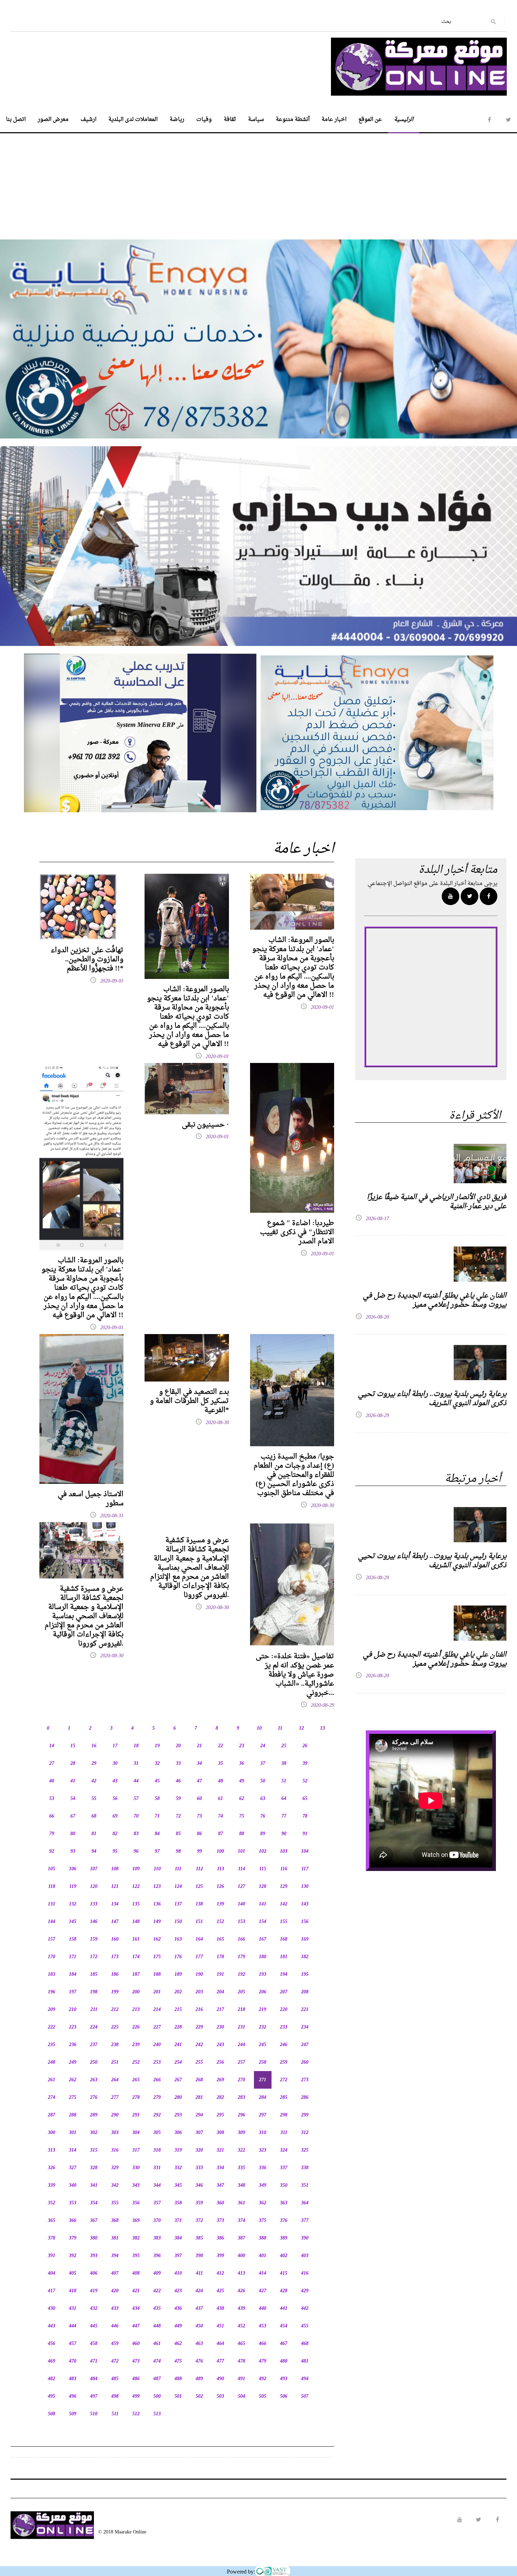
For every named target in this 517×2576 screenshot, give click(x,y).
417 (52, 2291)
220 (284, 2010)
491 (241, 2379)
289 (94, 2115)
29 (94, 1764)
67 (73, 1816)
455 (305, 2326)
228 (178, 2027)
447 (136, 2326)
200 (136, 1992)
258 (263, 2062)
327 (73, 2168)
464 (220, 2344)
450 (199, 2326)
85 (178, 1834)
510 (94, 2414)
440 (263, 2309)
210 (73, 2010)
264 (115, 2080)
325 (305, 2150)
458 (94, 2344)
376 (284, 2221)
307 (199, 2133)
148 (136, 1922)
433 (115, 2309)
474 (157, 2361)
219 (263, 2010)
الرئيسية (404, 120)
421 (136, 2291)
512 (136, 2414)
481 (305, 2361)
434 (136, 2309)
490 (220, 2379)
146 (94, 1922)
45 (157, 1781)
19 (157, 1746)
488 (178, 2379)
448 (157, 2326)
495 (52, 2396)
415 (284, 2273)
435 (157, 2309)
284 (263, 2098)
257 (241, 2062)
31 (136, 1764)
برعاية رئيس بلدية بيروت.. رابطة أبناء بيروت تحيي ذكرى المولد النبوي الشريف (432, 1399)
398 (199, 2256)
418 (73, 2291)
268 (199, 2080)
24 (263, 1746)
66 (52, 1816)
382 (136, 2238)
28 (73, 1764)
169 (305, 1939)
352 (52, 2203)
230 (220, 2027)
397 (178, 2256)
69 (115, 1816)
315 (94, 2150)
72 (178, 1816)
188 (157, 1975)
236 (73, 2045)
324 (284, 2150)
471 (94, 2361)
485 (115, 2379)
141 (263, 1904)
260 (305, 2062)
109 (136, 1869)
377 (305, 2221)
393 (94, 2256)
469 (52, 2361)
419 (94, 2291)
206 (263, 1992)
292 (157, 2115)
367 (94, 2221)
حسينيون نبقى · (205, 1125)
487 (157, 2379)
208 (305, 1992)
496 (73, 2396)
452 (241, 2326)
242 (199, 2045)
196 (52, 1992)
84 (157, 1834)
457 (73, 2344)
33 (178, 1764)
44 (136, 1781)
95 (115, 1851)
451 (220, 2326)
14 (52, 1746)
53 (52, 1799)
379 (73, 2238)
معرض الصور (53, 120)
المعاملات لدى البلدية (133, 120)
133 (94, 1904)
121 (115, 1887)
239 (136, 2045)
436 (178, 2309)
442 (305, 2309)
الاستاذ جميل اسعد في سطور (91, 1499)
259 (284, 2062)
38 (284, 1764)
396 (157, 2256)
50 (263, 1781)
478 (241, 2361)
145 (73, 1922)
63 (263, 1799)
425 (220, 2291)
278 (136, 2098)
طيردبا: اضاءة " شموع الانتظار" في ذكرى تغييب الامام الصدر (297, 1232)
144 (52, 1922)
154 (263, 1922)
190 (199, 1975)
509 (73, 2414)
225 (115, 2027)
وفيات (204, 120)
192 (241, 1975)
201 (157, 1992)
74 (221, 1816)
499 (136, 2396)
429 (305, 2291)
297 (263, 2115)
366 (73, 2221)
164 (199, 1939)
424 (199, 2291)
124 (178, 1887)
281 (199, 2098)
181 (284, 1957)
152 (220, 1922)
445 (94, 2326)
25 (284, 1746)
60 (199, 1799)
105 (52, 1869)
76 (263, 1816)
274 (52, 2098)
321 (220, 2150)
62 (242, 1799)
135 (136, 1904)
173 (115, 1957)
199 (115, 1992)
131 (52, 1904)
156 (305, 1922)
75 (242, 1816)
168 (284, 1939)
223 (73, 2027)
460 (136, 2344)
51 (284, 1781)
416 (305, 2273)
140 (241, 1904)
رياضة (177, 120)
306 (178, 2133)
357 (157, 2203)
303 (115, 2133)
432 (94, 2309)
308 (220, 2133)
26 (305, 1746)
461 (157, 2344)
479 (263, 2361)
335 (241, 2168)
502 (199, 2396)
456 (52, 2344)
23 (242, 1746)
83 (136, 1834)
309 (241, 2133)
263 (94, 2080)
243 (220, 2045)
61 (221, 1799)
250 (94, 2062)
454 (284, 2326)
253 (157, 2062)
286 (305, 2098)
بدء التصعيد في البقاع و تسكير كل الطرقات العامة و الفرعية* (189, 1401)
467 (284, 2344)
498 (115, 2396)
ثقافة (230, 120)
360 (220, 2203)
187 (136, 1975)
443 (52, 2326)
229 (199, 2027)
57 (136, 1799)
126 (220, 1887)
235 (52, 2045)
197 (73, 1992)
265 (136, 2080)
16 (94, 1746)
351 (305, 2186)
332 (178, 2168)
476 (199, 2361)
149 (157, 1922)
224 (94, 2027)
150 (178, 1922)
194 (284, 1975)
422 (157, 2291)
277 (115, 2098)
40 (52, 1781)
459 (115, 2344)
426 (241, 2291)
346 (199, 2186)
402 (284, 2256)
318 (157, 2150)
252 (136, 2062)
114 (242, 1869)
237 (94, 2045)
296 (241, 2115)
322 (241, 2150)
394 (115, 2256)
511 (115, 2414)
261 (52, 2080)
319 (178, 2150)
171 (73, 1957)
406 (94, 2273)
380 (94, 2238)
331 (157, 2168)
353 (73, 2203)
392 (73, 2256)
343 (136, 2186)
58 (157, 1799)
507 (305, 2396)
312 (305, 2133)
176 (178, 1957)
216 (199, 2010)
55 (94, 1799)
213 (136, 2010)
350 (284, 2186)
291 (136, 2115)
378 (52, 2238)
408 (136, 2273)
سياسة (256, 120)
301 (73, 2133)
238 (115, 2045)
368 (115, 2221)
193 (263, 1975)
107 (94, 1869)
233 (284, 2027)
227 (157, 2027)
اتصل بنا (16, 120)
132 (73, 1904)
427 (263, 2291)
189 (178, 1975)
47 (199, 1781)
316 (115, 2150)
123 (157, 1887)
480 (284, 2361)
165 (220, 1939)
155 (284, 1922)
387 (241, 2238)
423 (178, 2291)
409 (157, 2273)
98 (178, 1851)
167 (263, 1939)
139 (220, 1904)
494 (305, 2379)
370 (157, 2221)
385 (199, 2238)
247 (305, 2045)
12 (301, 1728)
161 (136, 1939)
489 (199, 2379)
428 (284, 2291)
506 (284, 2396)
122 (136, 1887)
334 (220, 2168)
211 (94, 2010)
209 (52, 2010)
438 (220, 2309)
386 (220, 2238)
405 (73, 2273)
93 (73, 1851)
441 (284, 2309)
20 (178, 1746)
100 (220, 1851)
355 (115, 2203)
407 (115, 2273)
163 (178, 1939)
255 (199, 2062)
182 (305, 1957)
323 (263, 2150)
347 (220, 2186)
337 (284, 2168)
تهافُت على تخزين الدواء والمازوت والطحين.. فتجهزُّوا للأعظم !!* (87, 960)
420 (115, 2291)
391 (52, 2256)
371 (178, 2221)
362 (263, 2203)
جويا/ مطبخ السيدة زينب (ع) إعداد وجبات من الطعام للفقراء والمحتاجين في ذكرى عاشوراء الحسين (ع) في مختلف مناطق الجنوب (294, 1475)
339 (52, 2186)
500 (157, 2396)
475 (178, 2361)
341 (94, 2186)
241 (178, 2045)
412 (220, 2273)
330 (136, 2168)
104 (305, 1851)
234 (305, 2027)
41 (73, 1781)
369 (136, 2221)
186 (115, 1975)
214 (157, 2010)
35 (221, 1764)
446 (115, 2326)
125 (199, 1887)
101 (241, 1851)
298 (284, 2115)
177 (199, 1957)
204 (220, 1992)
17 (115, 1746)
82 (115, 1834)
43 (115, 1781)
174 (136, 1957)
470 (73, 2361)
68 (94, 1816)
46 (178, 1781)
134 (115, 1904)
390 (305, 2238)
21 (199, 1746)
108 (115, 1869)
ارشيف (88, 120)
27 (52, 1764)
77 (284, 1816)
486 (136, 2379)
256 (220, 2062)
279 (157, 2098)
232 (263, 2027)
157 (52, 1939)
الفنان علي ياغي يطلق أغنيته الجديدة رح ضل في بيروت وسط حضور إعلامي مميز (435, 1300)
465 (241, 2344)
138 (199, 1904)
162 (157, 1939)
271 (263, 2080)
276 (94, 2098)
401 (263, 2256)
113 (221, 1869)
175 (157, 1957)
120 (94, 1887)
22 (221, 1746)
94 (94, 1851)
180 (263, 1957)
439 (241, 2309)
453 (263, 2326)
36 (242, 1764)
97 (157, 1851)
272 (284, 2080)
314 (73, 2150)
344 (157, 2186)
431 (73, 2309)
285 (284, 2098)
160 (115, 1939)
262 (73, 2080)
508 (52, 2414)
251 (115, 2062)
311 (284, 2133)
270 (241, 2080)
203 (199, 1992)
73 (199, 1816)
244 (241, 2045)
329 (115, 2168)
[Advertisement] (258, 182)
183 (52, 1975)
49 (242, 1781)
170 (52, 1957)
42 (94, 1781)
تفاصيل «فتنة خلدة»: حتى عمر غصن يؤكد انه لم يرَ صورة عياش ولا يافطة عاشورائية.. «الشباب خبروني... (295, 1675)
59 (178, 1799)
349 (263, 2186)
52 (305, 1781)
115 (263, 1869)
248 (52, 2062)
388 (263, 2238)
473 (136, 2361)
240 (157, 2045)
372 (199, 2221)
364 (305, 2203)
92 (52, 1851)
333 (199, 2168)
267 (178, 2080)
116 (284, 1869)
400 (241, 2256)
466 (263, 2344)
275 (73, 2098)
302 (94, 2133)
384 (178, 2238)
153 (241, 1922)
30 (115, 1764)
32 (157, 1764)
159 (94, 1939)
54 (73, 1799)
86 (199, 1834)
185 (94, 1975)
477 (220, 2361)
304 (136, 2133)
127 (241, 1887)
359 (199, 2203)
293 (178, 2115)
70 (136, 1816)
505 (263, 2396)
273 (305, 2080)
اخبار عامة (334, 120)
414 (263, 2273)
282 (220, 2098)
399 (220, 2256)
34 (199, 1764)
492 (263, 2379)
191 (220, 1975)
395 (136, 2256)
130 (305, 1887)
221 (305, 2010)
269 (220, 2080)
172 (94, 1957)
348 (241, 2186)
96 (136, 1851)
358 (178, 2203)
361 (241, 2203)
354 (94, 2203)
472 (115, 2361)
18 (136, 1746)
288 (73, 2115)
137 (178, 1904)
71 (157, 1816)
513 (157, 2414)
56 (115, 1799)
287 (52, 2115)
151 (199, 1922)
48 (221, 1781)
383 (157, 2238)
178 (220, 1957)
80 (73, 1834)
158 (73, 1939)
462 (178, 2344)
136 (157, 1904)
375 (263, 2221)
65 (305, 1799)
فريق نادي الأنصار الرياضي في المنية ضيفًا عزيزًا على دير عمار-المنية (437, 1202)
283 (241, 2098)
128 (263, 1887)
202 (178, 1992)
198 (94, 1992)
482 (52, 2379)
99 (199, 1851)
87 (221, 1834)
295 (220, 2115)
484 (94, 2379)
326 (52, 2168)
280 (178, 2098)
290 (115, 2115)
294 (199, 2115)
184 (73, 1975)
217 (220, 2010)
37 (263, 1764)
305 (157, 2133)
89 (263, 1834)
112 (199, 1869)
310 (263, 2133)
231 (241, 2027)
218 (241, 2010)
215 (178, 2010)
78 (305, 1816)
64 (284, 1799)
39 (305, 1764)
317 (136, 2150)
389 (284, 2238)
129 (284, 1887)
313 (52, 2150)
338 (305, 2168)
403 (305, 2256)
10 (259, 1728)
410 (178, 2273)
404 (52, 2273)
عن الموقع (370, 120)
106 (73, 1869)
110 (157, 1869)
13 (323, 1728)
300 (52, 2133)
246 (284, 2045)
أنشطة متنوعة (293, 120)
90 (284, 1834)
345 (178, 2186)
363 (284, 2203)
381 (115, 2238)
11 (280, 1728)
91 (305, 1834)
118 (52, 1887)
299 (305, 2115)
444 (73, 2326)
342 (115, 2186)
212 (115, 2010)
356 (136, 2203)
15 (73, 1746)
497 (94, 2396)
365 (52, 2221)
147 (115, 1922)
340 (73, 2186)
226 (136, 2027)
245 (263, 2045)
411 (199, 2273)
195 (305, 1975)
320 (199, 2150)
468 (305, 2344)
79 (52, 1834)
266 (157, 2080)
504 (241, 2396)
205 (241, 1992)
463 (199, 2344)
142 (284, 1904)
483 (73, 2379)
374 (241, 2221)
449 (178, 2326)
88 (242, 1834)
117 (305, 1869)
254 (178, 2062)
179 (241, 1957)
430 (52, 2309)
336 (263, 2168)
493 (284, 2379)
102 (263, 1851)
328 (94, 2168)
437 (199, 2309)
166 (241, 1939)
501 (178, 2396)
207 (284, 1992)
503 (220, 2396)
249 (73, 2062)
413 (241, 2273)
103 (284, 1851)
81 (94, 1834)
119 (73, 1887)
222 (52, 2027)
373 (220, 2221)
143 (305, 1904)
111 (178, 1869)
